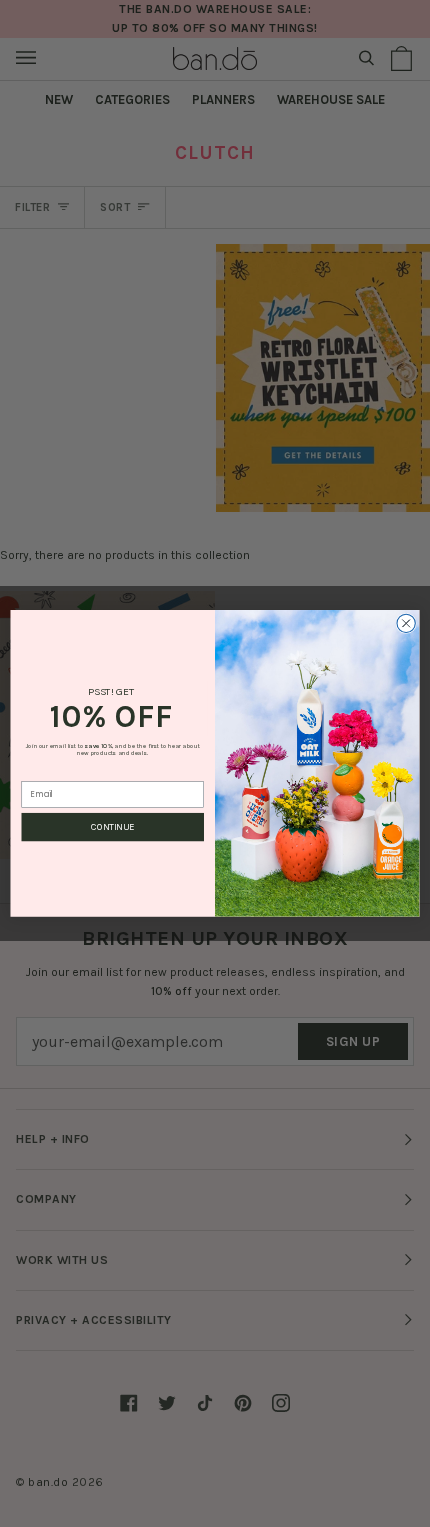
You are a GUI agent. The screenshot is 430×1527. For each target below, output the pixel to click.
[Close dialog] (406, 623)
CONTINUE (112, 827)
